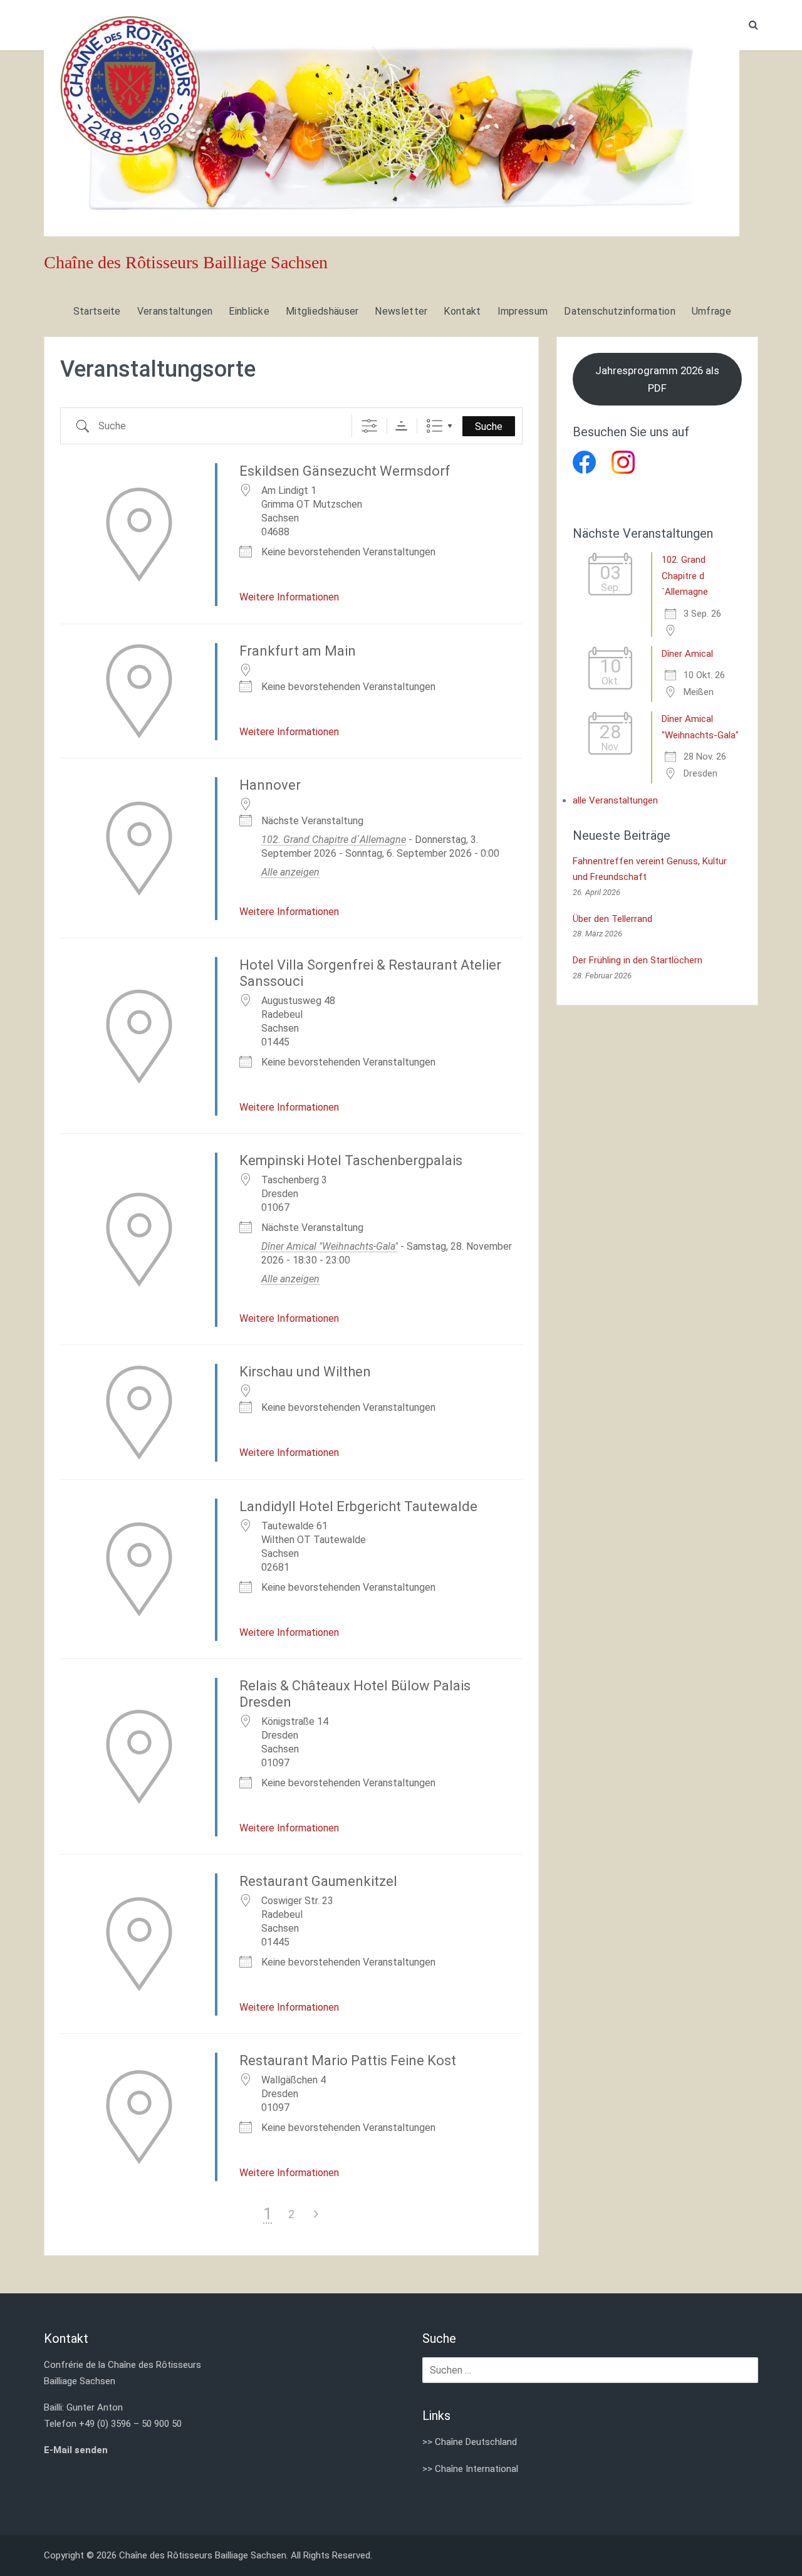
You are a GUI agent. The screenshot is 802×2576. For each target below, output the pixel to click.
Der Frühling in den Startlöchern (638, 960)
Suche (489, 427)
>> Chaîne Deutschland (470, 2442)
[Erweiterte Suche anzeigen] (369, 426)
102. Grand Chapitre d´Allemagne (334, 840)
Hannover (270, 785)
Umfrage (711, 311)
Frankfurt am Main (298, 651)
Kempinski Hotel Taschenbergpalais (351, 1160)
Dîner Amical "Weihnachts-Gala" (330, 1246)
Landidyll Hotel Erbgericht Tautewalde (358, 1506)
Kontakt (462, 311)
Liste (435, 426)
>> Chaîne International (470, 2469)
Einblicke (249, 311)
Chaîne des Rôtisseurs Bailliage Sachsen (186, 262)
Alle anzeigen (290, 872)
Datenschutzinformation (620, 311)
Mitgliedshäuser (322, 311)
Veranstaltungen (175, 311)
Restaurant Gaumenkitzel (318, 1881)
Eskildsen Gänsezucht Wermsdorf (345, 471)
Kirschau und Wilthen (305, 1372)
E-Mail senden (76, 2450)
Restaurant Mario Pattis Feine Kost (348, 2060)
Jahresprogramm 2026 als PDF (657, 380)
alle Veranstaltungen (615, 800)
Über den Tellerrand (612, 919)
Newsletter (401, 311)
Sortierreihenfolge (401, 426)
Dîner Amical (687, 654)
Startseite (97, 311)
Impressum (523, 311)
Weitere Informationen (289, 597)
